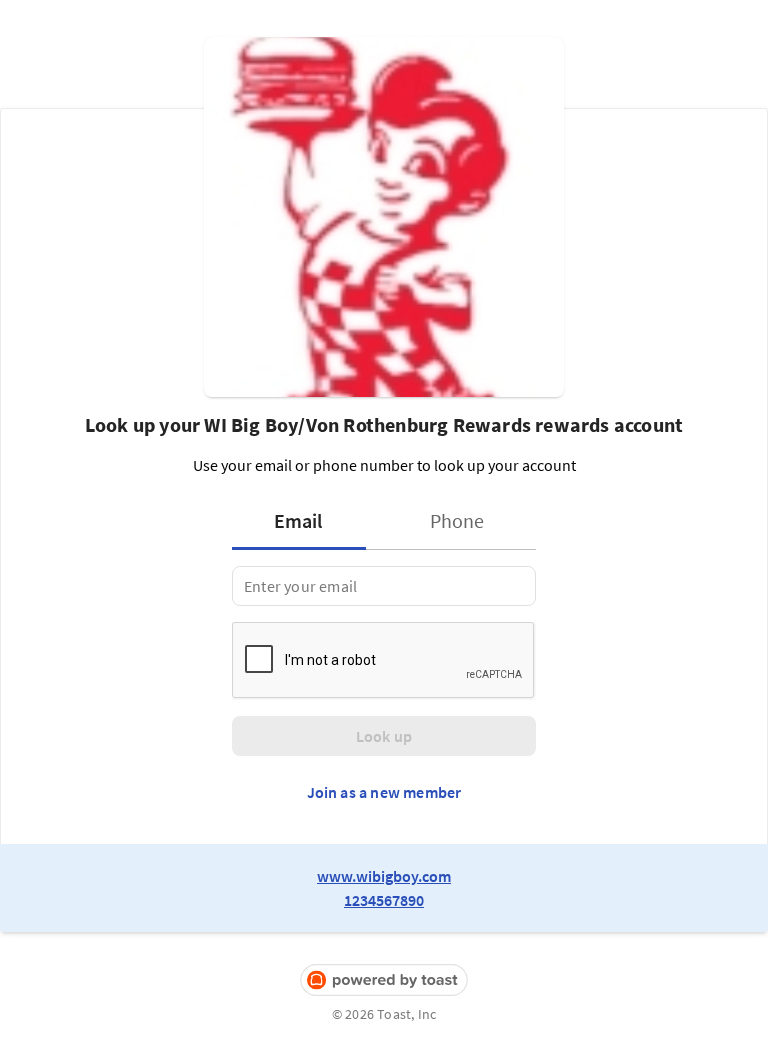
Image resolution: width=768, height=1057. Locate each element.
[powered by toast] (384, 980)
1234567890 (384, 900)
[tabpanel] (384, 586)
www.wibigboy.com (384, 876)
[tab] (305, 521)
